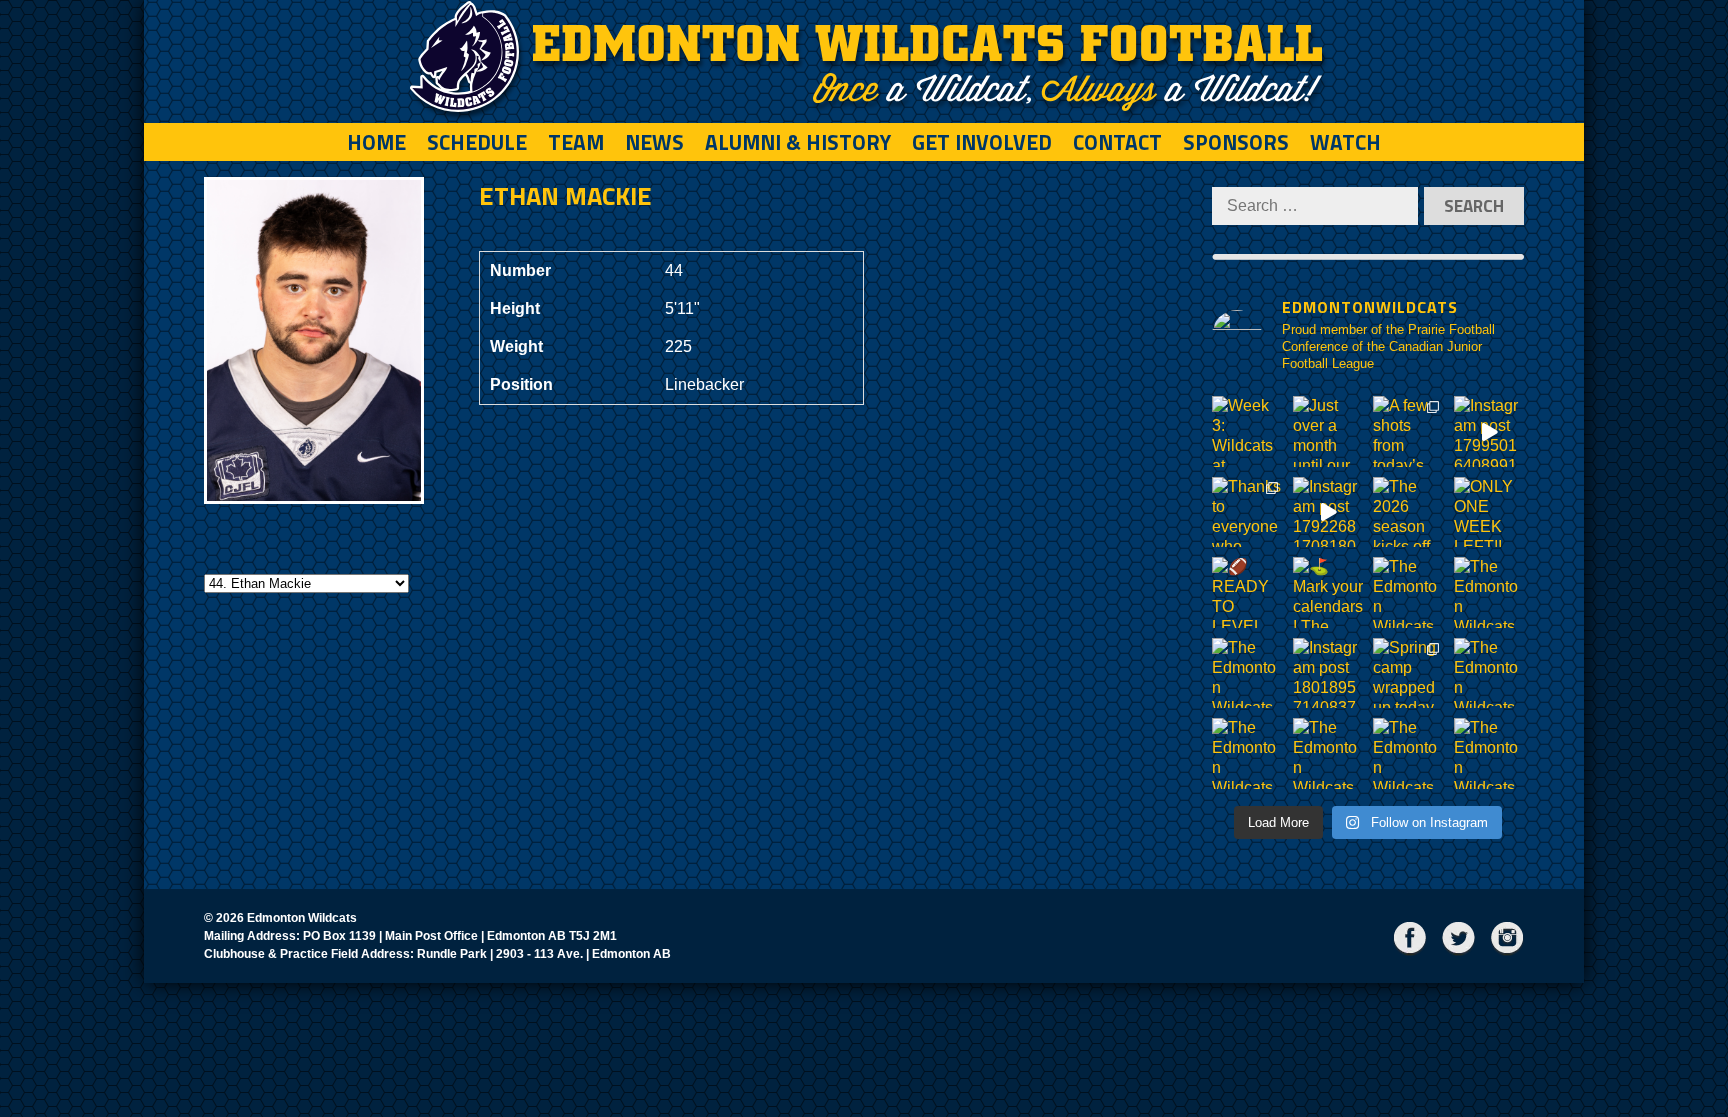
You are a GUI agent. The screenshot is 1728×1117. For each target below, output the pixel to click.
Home (376, 142)
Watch (1345, 142)
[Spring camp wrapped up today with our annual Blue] (1408, 673)
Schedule (477, 142)
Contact (1117, 142)
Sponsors (1236, 142)
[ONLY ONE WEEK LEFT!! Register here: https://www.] (1489, 512)
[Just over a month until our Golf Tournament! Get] (1328, 431)
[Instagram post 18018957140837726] (1328, 673)
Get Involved (982, 142)
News (654, 142)
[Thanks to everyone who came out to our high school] (1247, 512)
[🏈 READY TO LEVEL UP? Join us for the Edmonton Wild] (1247, 592)
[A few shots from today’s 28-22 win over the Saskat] (1408, 431)
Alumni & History (798, 142)
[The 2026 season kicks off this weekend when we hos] (1408, 512)
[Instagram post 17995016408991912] (1489, 431)
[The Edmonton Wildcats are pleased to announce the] (1408, 592)
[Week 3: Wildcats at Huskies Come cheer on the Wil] (1247, 431)
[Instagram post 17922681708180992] (1328, 512)
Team (576, 142)
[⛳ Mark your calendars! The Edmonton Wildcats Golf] (1328, 592)
